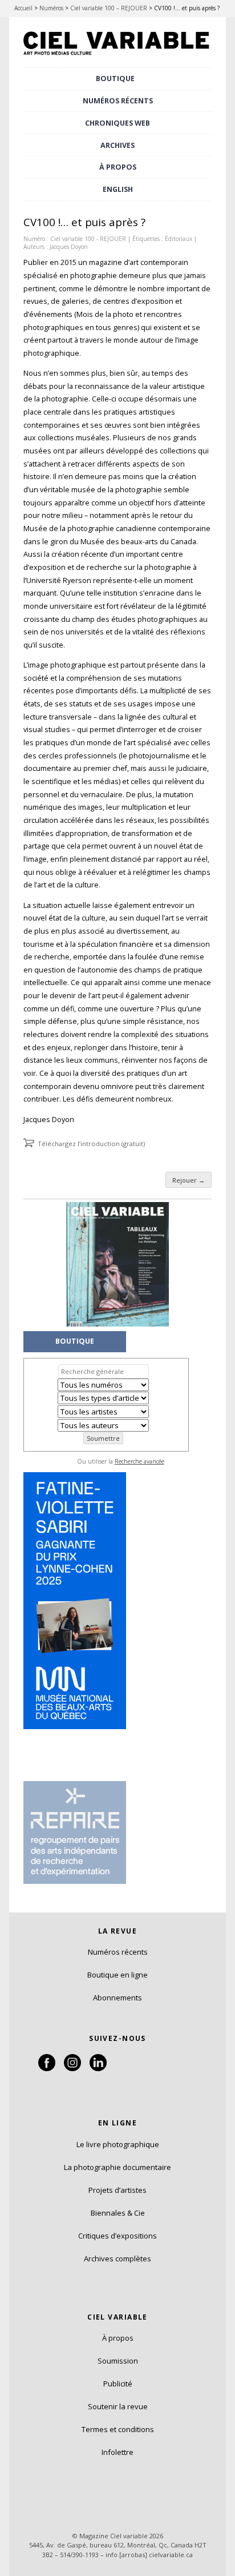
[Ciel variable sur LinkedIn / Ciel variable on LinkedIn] (98, 2068)
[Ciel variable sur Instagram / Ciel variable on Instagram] (72, 2068)
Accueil (23, 8)
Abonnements (117, 1998)
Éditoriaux (179, 239)
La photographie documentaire (117, 2167)
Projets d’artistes (117, 2190)
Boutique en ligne (117, 1975)
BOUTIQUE (115, 79)
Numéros (51, 8)
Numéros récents (118, 1952)
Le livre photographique (118, 2144)
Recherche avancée (139, 1461)
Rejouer (189, 1180)
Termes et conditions (118, 2429)
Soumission (118, 2361)
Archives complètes (117, 2258)
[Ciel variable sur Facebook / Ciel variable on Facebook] (47, 2068)
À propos (118, 2338)
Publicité (118, 2384)
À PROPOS (118, 167)
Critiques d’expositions (117, 2236)
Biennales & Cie (118, 2213)
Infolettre (117, 2452)
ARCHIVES (117, 145)
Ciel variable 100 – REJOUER (109, 8)
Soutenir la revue (118, 2406)
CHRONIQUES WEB (117, 123)
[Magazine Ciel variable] (117, 56)
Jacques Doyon (69, 247)
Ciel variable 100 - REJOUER (88, 239)
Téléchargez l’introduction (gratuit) (91, 1144)
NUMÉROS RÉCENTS (118, 101)
